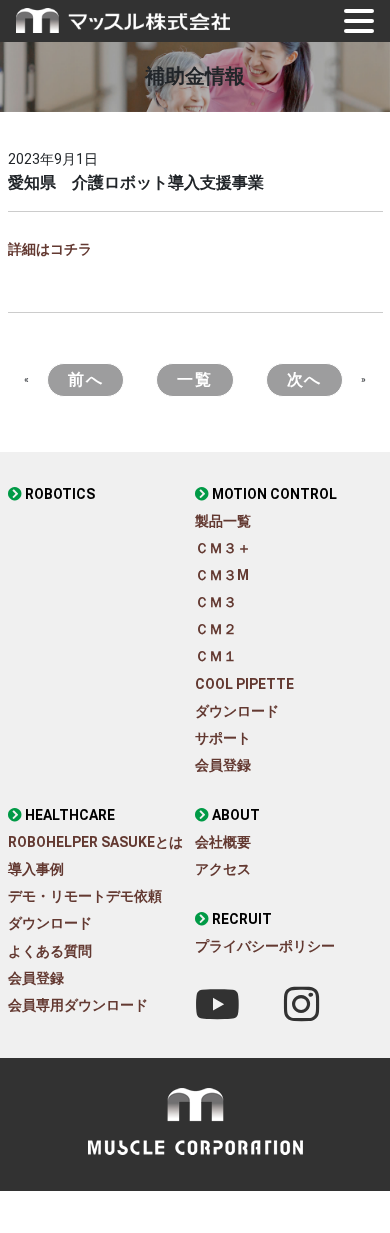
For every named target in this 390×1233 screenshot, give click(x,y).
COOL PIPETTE (244, 684)
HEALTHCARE (70, 815)
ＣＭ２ (216, 629)
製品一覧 (223, 521)
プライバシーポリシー (265, 946)
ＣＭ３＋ (223, 548)
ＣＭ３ (216, 602)
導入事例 (36, 869)
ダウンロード (237, 711)
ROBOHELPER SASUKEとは (95, 842)
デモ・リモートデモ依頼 (85, 896)
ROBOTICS (60, 494)
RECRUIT (242, 919)
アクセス (223, 869)
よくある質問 (50, 951)
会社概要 (223, 842)
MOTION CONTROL (274, 494)
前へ (85, 379)
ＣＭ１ (216, 656)
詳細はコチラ (50, 249)
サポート (223, 738)
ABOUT (236, 815)
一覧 (194, 379)
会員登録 (223, 765)
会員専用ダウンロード (78, 1005)
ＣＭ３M (222, 575)
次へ (304, 379)
